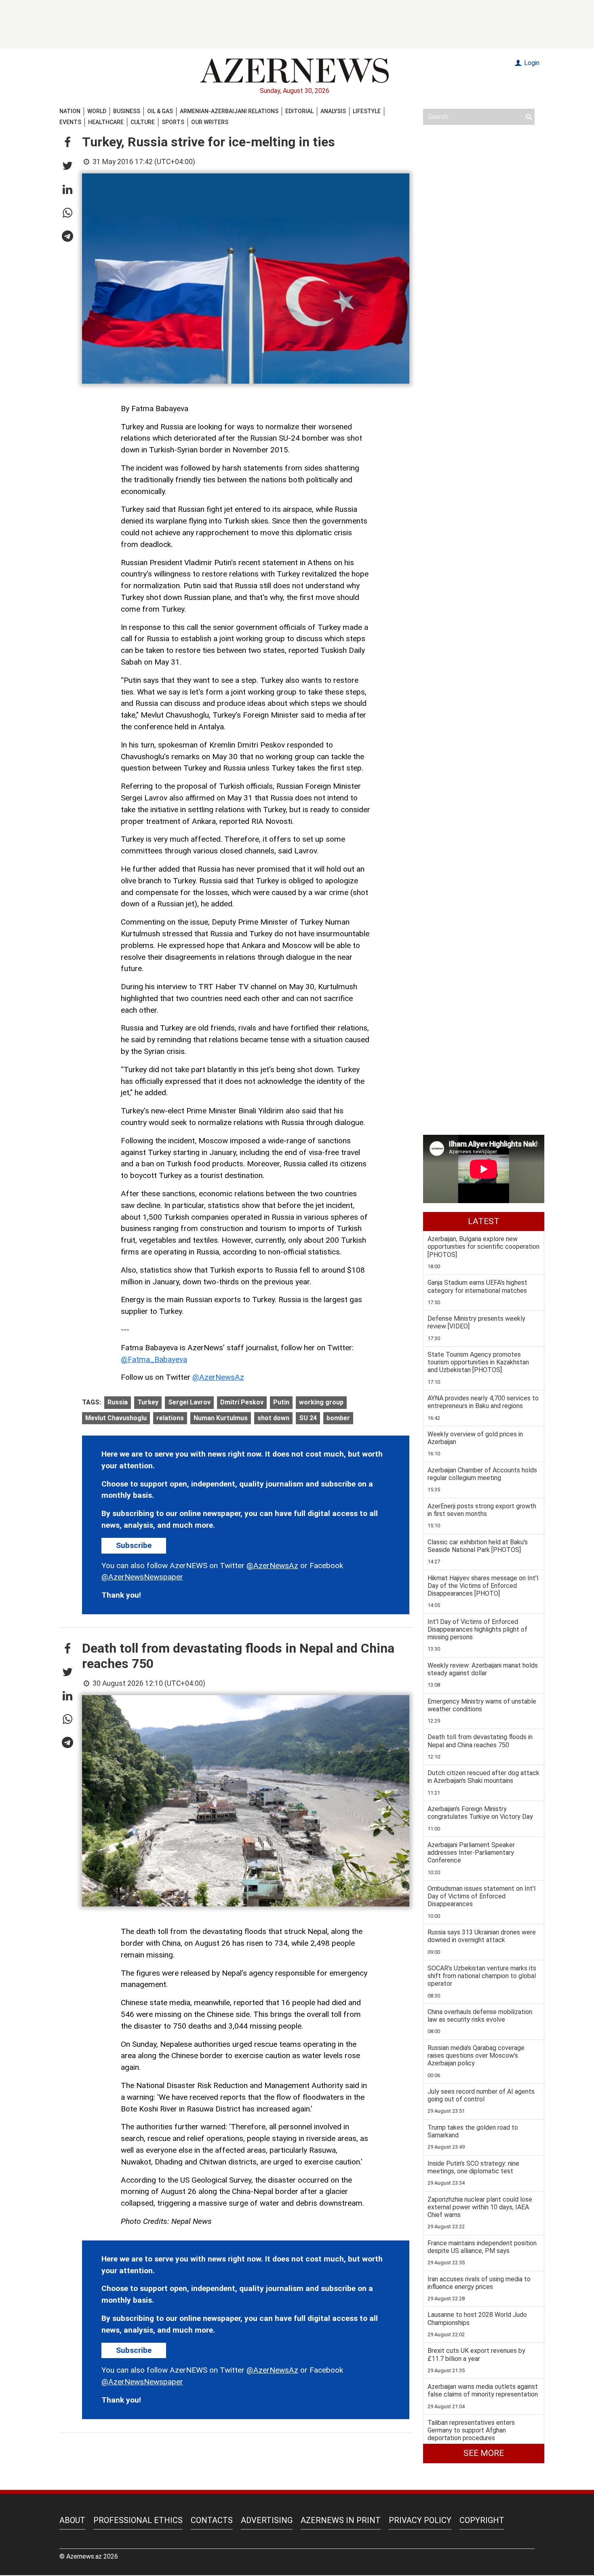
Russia (118, 1402)
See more (484, 2453)
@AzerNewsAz (218, 1377)
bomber (338, 1418)
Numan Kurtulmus (221, 1418)
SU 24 (308, 1418)
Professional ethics (138, 2520)
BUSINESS (127, 111)
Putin (281, 1402)
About (72, 2520)
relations (170, 1418)
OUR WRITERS (210, 122)
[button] (67, 143)
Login (531, 63)
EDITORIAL (299, 111)
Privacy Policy (420, 2520)
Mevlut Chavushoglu (116, 1418)
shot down (273, 1418)
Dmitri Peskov (242, 1402)
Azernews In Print (341, 2520)
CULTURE (143, 122)
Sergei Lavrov (189, 1402)
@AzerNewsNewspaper (142, 1577)
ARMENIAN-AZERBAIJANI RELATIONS (229, 111)
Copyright (482, 2520)
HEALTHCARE (106, 122)
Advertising (267, 2520)
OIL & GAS (160, 111)
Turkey (148, 1402)
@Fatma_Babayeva (154, 1359)
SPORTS (173, 122)
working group (321, 1402)
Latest (484, 1221)
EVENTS (70, 122)
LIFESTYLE (367, 111)
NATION (70, 111)
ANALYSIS (333, 111)
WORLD (97, 111)
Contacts (212, 2520)
